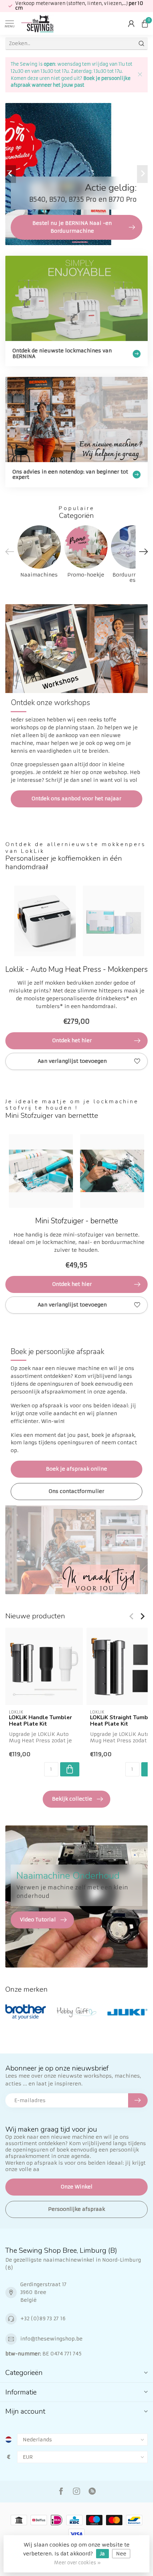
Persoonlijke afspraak (76, 2209)
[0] (145, 23)
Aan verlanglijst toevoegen (72, 1061)
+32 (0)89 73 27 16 (43, 2318)
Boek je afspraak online (76, 1469)
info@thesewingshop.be (51, 2339)
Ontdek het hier (72, 1040)
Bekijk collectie (72, 1799)
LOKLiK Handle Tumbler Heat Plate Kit (40, 1721)
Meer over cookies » (77, 2563)
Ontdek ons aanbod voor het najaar (76, 799)
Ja (102, 2554)
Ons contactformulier (76, 1491)
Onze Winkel (77, 2187)
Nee (121, 2554)
